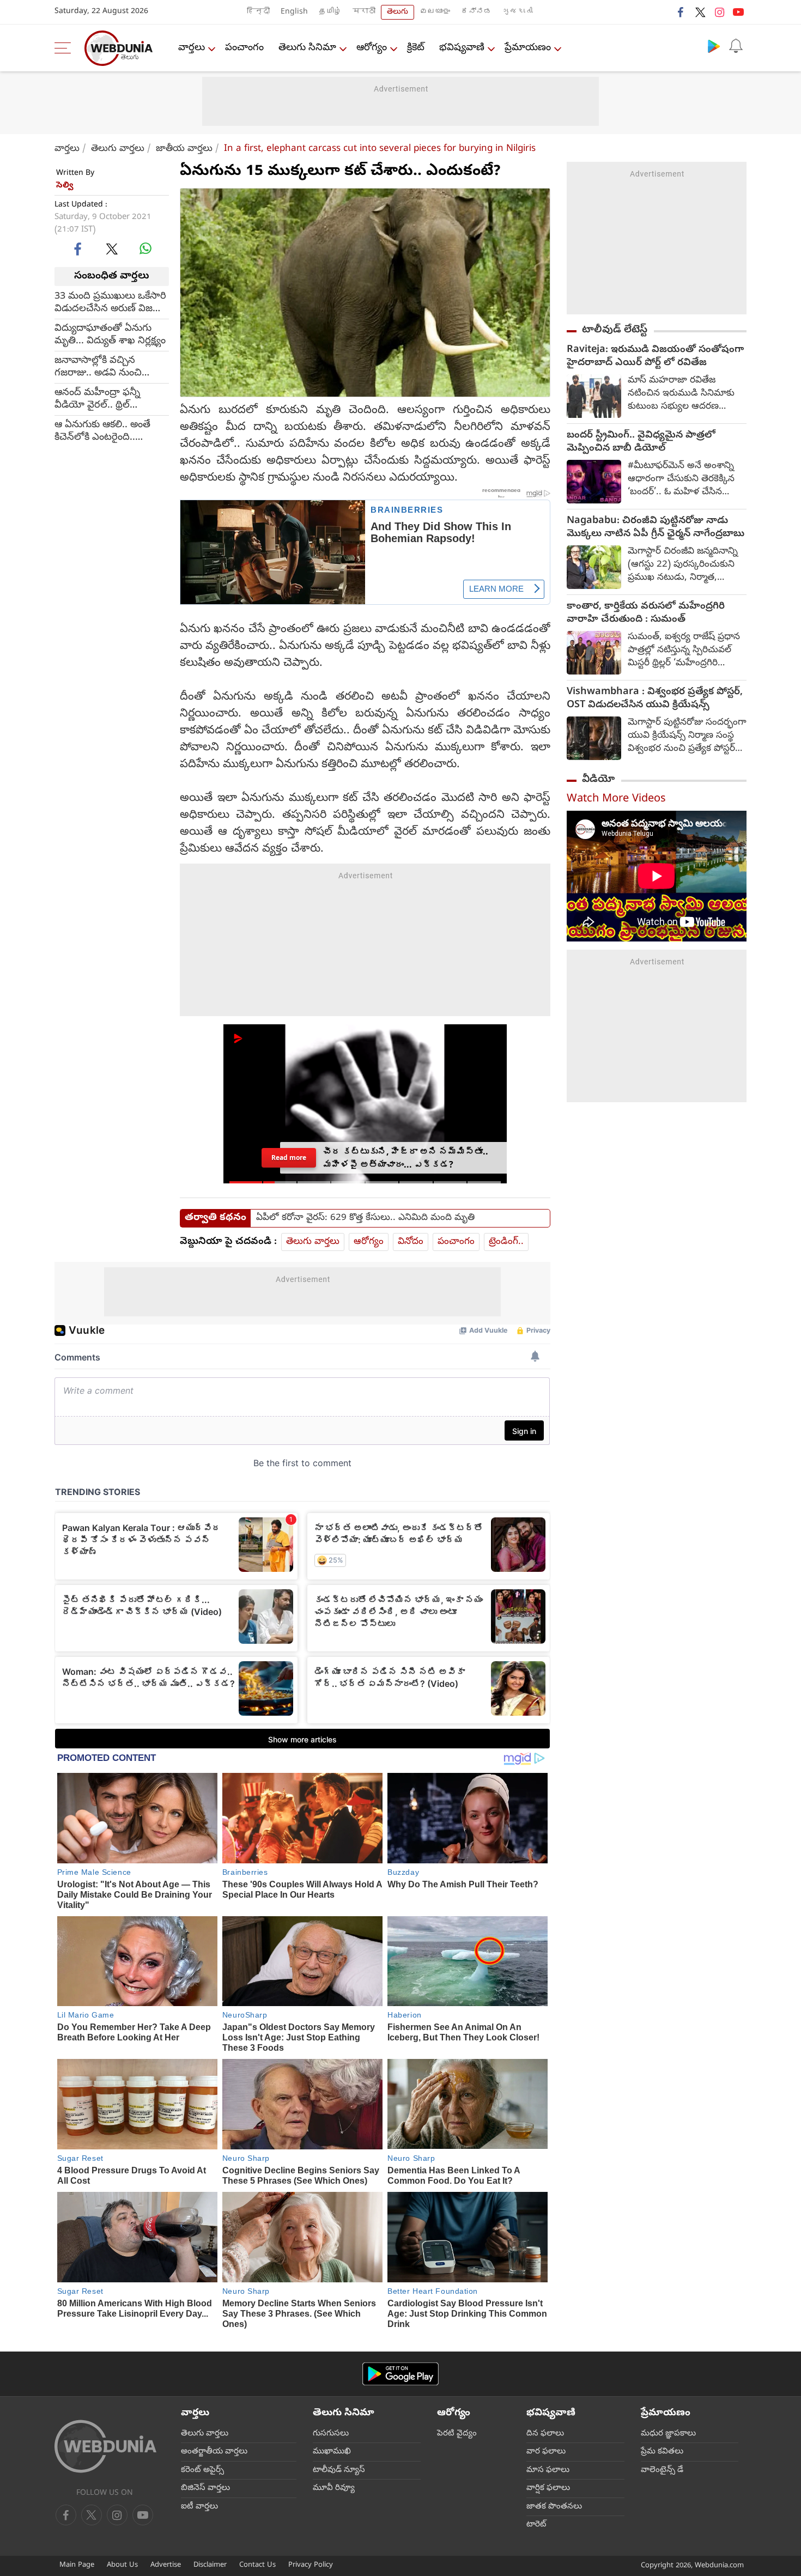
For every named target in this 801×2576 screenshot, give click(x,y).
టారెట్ (536, 2525)
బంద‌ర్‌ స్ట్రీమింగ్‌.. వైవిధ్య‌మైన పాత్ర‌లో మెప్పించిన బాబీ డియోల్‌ (641, 442)
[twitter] (700, 12)
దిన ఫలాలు (545, 2434)
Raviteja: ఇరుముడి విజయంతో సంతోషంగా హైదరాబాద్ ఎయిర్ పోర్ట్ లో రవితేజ (655, 357)
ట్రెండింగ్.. (506, 1242)
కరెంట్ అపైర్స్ (202, 2470)
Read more (289, 1158)
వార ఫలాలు (546, 2452)
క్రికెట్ (416, 48)
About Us (122, 2565)
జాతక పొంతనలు (554, 2507)
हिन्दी (258, 12)
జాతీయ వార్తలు (184, 149)
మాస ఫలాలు (548, 2470)
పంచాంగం (244, 48)
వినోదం (411, 1242)
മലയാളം (435, 12)
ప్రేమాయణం (528, 48)
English (294, 12)
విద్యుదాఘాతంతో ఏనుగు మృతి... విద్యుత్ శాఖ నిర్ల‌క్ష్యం (110, 335)
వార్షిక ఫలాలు (548, 2488)
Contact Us (257, 2565)
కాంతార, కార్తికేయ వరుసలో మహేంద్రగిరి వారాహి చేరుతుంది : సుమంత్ (646, 613)
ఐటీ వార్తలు (199, 2507)
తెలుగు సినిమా (307, 48)
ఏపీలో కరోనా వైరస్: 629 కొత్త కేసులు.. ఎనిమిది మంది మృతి (365, 1218)
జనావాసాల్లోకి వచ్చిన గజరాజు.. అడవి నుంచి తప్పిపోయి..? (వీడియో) (100, 367)
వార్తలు (192, 48)
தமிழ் (330, 12)
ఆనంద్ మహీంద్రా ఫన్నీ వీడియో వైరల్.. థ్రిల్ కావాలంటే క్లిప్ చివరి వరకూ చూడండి (106, 399)
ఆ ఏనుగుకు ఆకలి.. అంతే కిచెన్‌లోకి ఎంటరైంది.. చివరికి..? (102, 431)
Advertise (166, 2565)
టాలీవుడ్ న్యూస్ (339, 2470)
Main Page (77, 2565)
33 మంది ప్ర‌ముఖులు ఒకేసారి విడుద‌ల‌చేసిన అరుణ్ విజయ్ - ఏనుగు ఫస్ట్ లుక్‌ (110, 302)
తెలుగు (398, 12)
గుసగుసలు (331, 2434)
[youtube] (738, 12)
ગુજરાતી (518, 12)
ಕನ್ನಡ (476, 12)
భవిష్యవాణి (462, 48)
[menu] (65, 48)
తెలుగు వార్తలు (118, 149)
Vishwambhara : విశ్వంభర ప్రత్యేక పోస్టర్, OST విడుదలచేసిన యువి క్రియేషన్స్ (655, 699)
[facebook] (681, 12)
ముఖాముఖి (332, 2452)
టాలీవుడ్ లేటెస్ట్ (615, 330)
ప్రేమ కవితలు (662, 2452)
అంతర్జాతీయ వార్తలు (214, 2452)
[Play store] (714, 46)
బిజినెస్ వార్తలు (205, 2488)
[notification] (736, 46)
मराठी (364, 12)
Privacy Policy (311, 2565)
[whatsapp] (145, 248)
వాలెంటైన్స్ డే (662, 2470)
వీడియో (598, 780)
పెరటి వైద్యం (457, 2434)
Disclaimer (210, 2565)
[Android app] (400, 2374)
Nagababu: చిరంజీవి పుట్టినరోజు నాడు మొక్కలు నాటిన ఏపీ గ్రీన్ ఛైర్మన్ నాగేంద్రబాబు (656, 528)
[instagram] (719, 12)
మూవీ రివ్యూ (334, 2488)
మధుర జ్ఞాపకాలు (668, 2434)
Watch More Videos (616, 800)
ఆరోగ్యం (372, 48)
